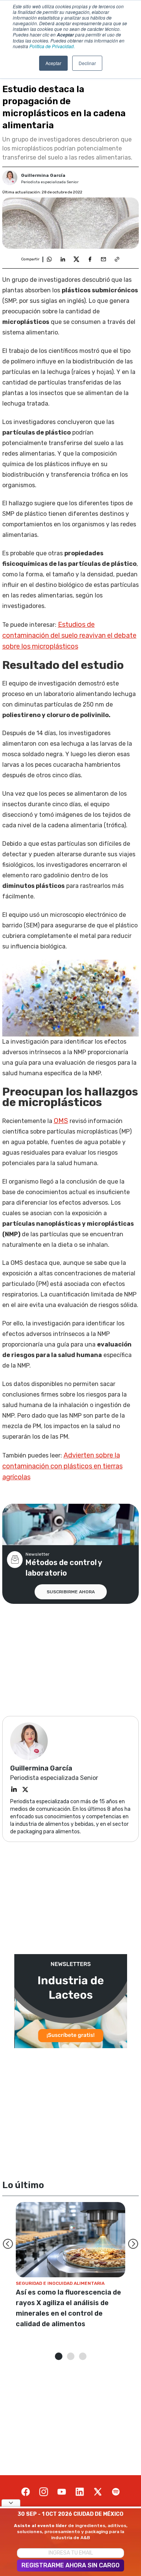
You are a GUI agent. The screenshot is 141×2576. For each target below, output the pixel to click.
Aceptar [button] (53, 63)
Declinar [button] (87, 63)
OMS (61, 1121)
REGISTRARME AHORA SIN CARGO (70, 2565)
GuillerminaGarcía (43, 175)
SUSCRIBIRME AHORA (71, 1592)
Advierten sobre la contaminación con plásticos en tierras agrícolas (62, 1466)
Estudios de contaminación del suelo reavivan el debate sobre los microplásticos (69, 635)
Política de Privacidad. (52, 46)
